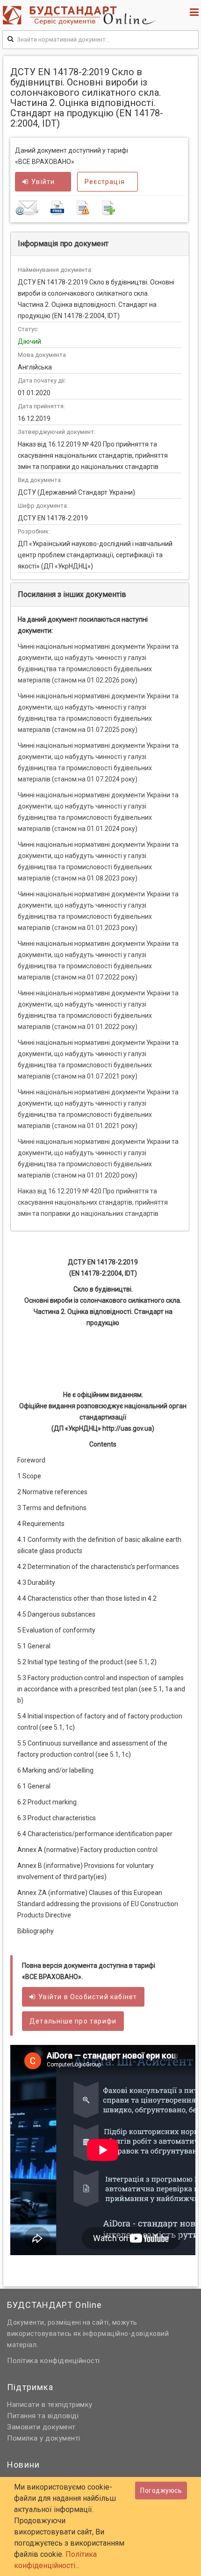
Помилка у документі (44, 2438)
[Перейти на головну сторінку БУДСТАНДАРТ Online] (81, 15)
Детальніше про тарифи (73, 2021)
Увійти (43, 182)
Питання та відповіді (43, 2416)
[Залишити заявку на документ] (100, 207)
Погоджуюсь (161, 2491)
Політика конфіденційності (54, 2361)
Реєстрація (105, 182)
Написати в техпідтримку (50, 2405)
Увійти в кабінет (88, 1997)
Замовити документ (41, 2427)
